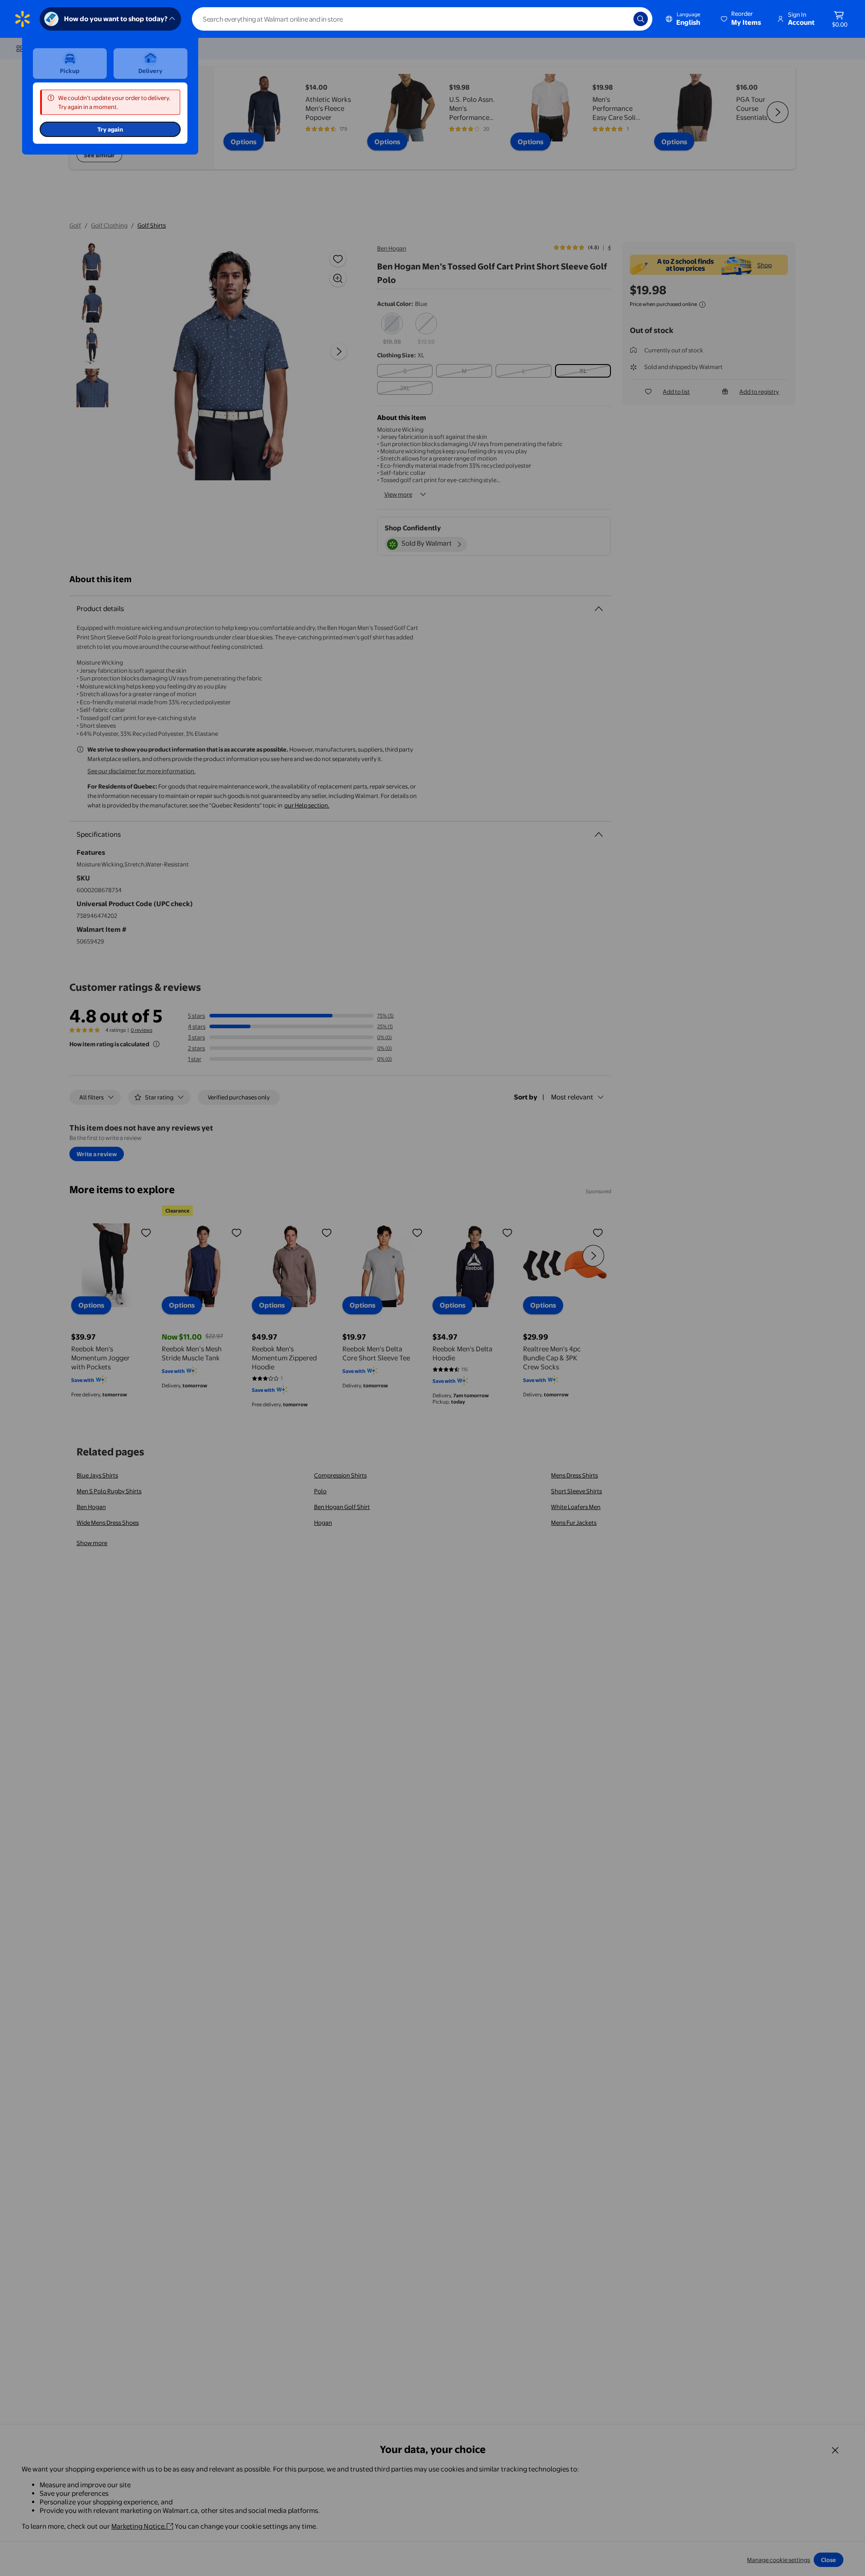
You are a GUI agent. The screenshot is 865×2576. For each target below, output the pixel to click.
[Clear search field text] (620, 19)
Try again (110, 129)
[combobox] (422, 19)
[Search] (641, 19)
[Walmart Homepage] (23, 19)
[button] (742, 19)
